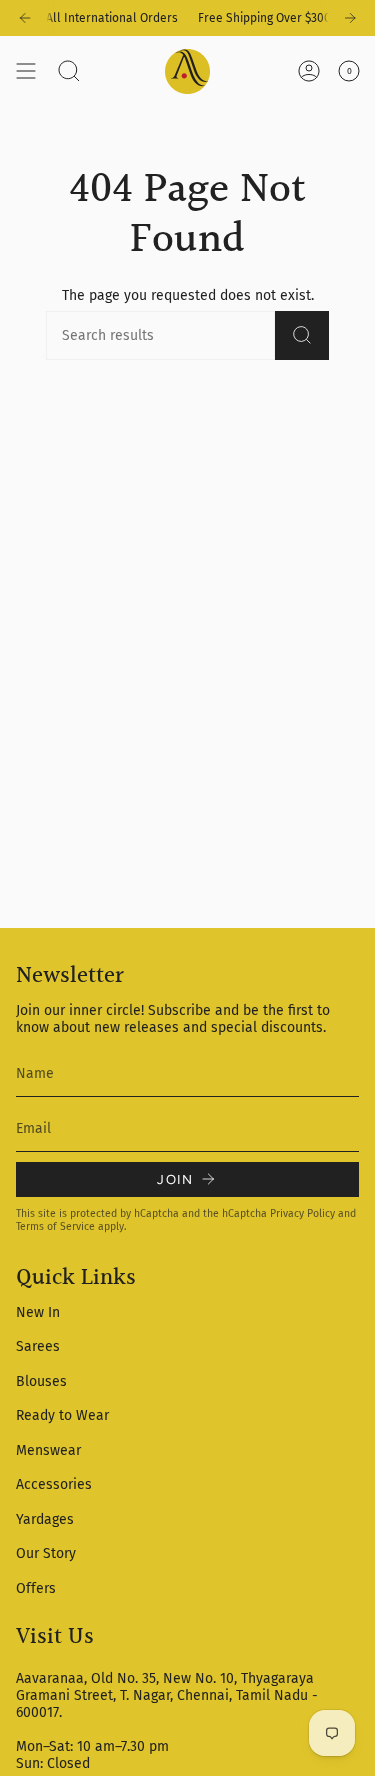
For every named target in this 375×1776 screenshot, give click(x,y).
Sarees (38, 1346)
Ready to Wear (62, 1415)
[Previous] (25, 18)
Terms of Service (55, 1226)
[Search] (302, 335)
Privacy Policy (302, 1213)
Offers (36, 1588)
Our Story (46, 1553)
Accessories (54, 1484)
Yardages (45, 1519)
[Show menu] (26, 71)
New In (38, 1312)
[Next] (350, 18)
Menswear (48, 1450)
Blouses (41, 1381)
